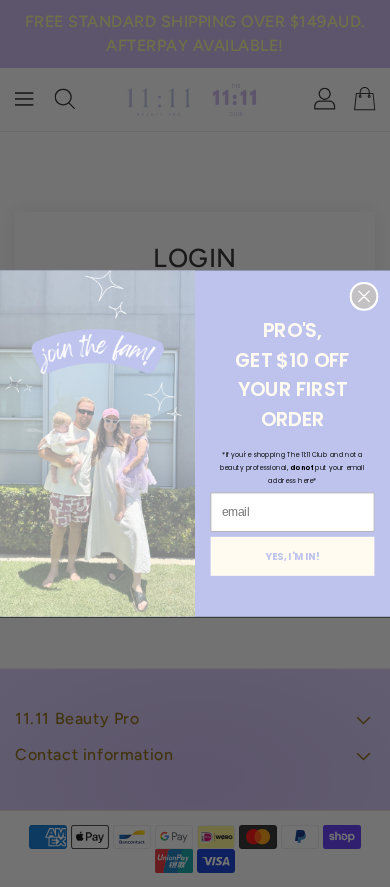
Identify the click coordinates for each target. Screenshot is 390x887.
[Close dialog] (364, 296)
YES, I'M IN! (293, 556)
